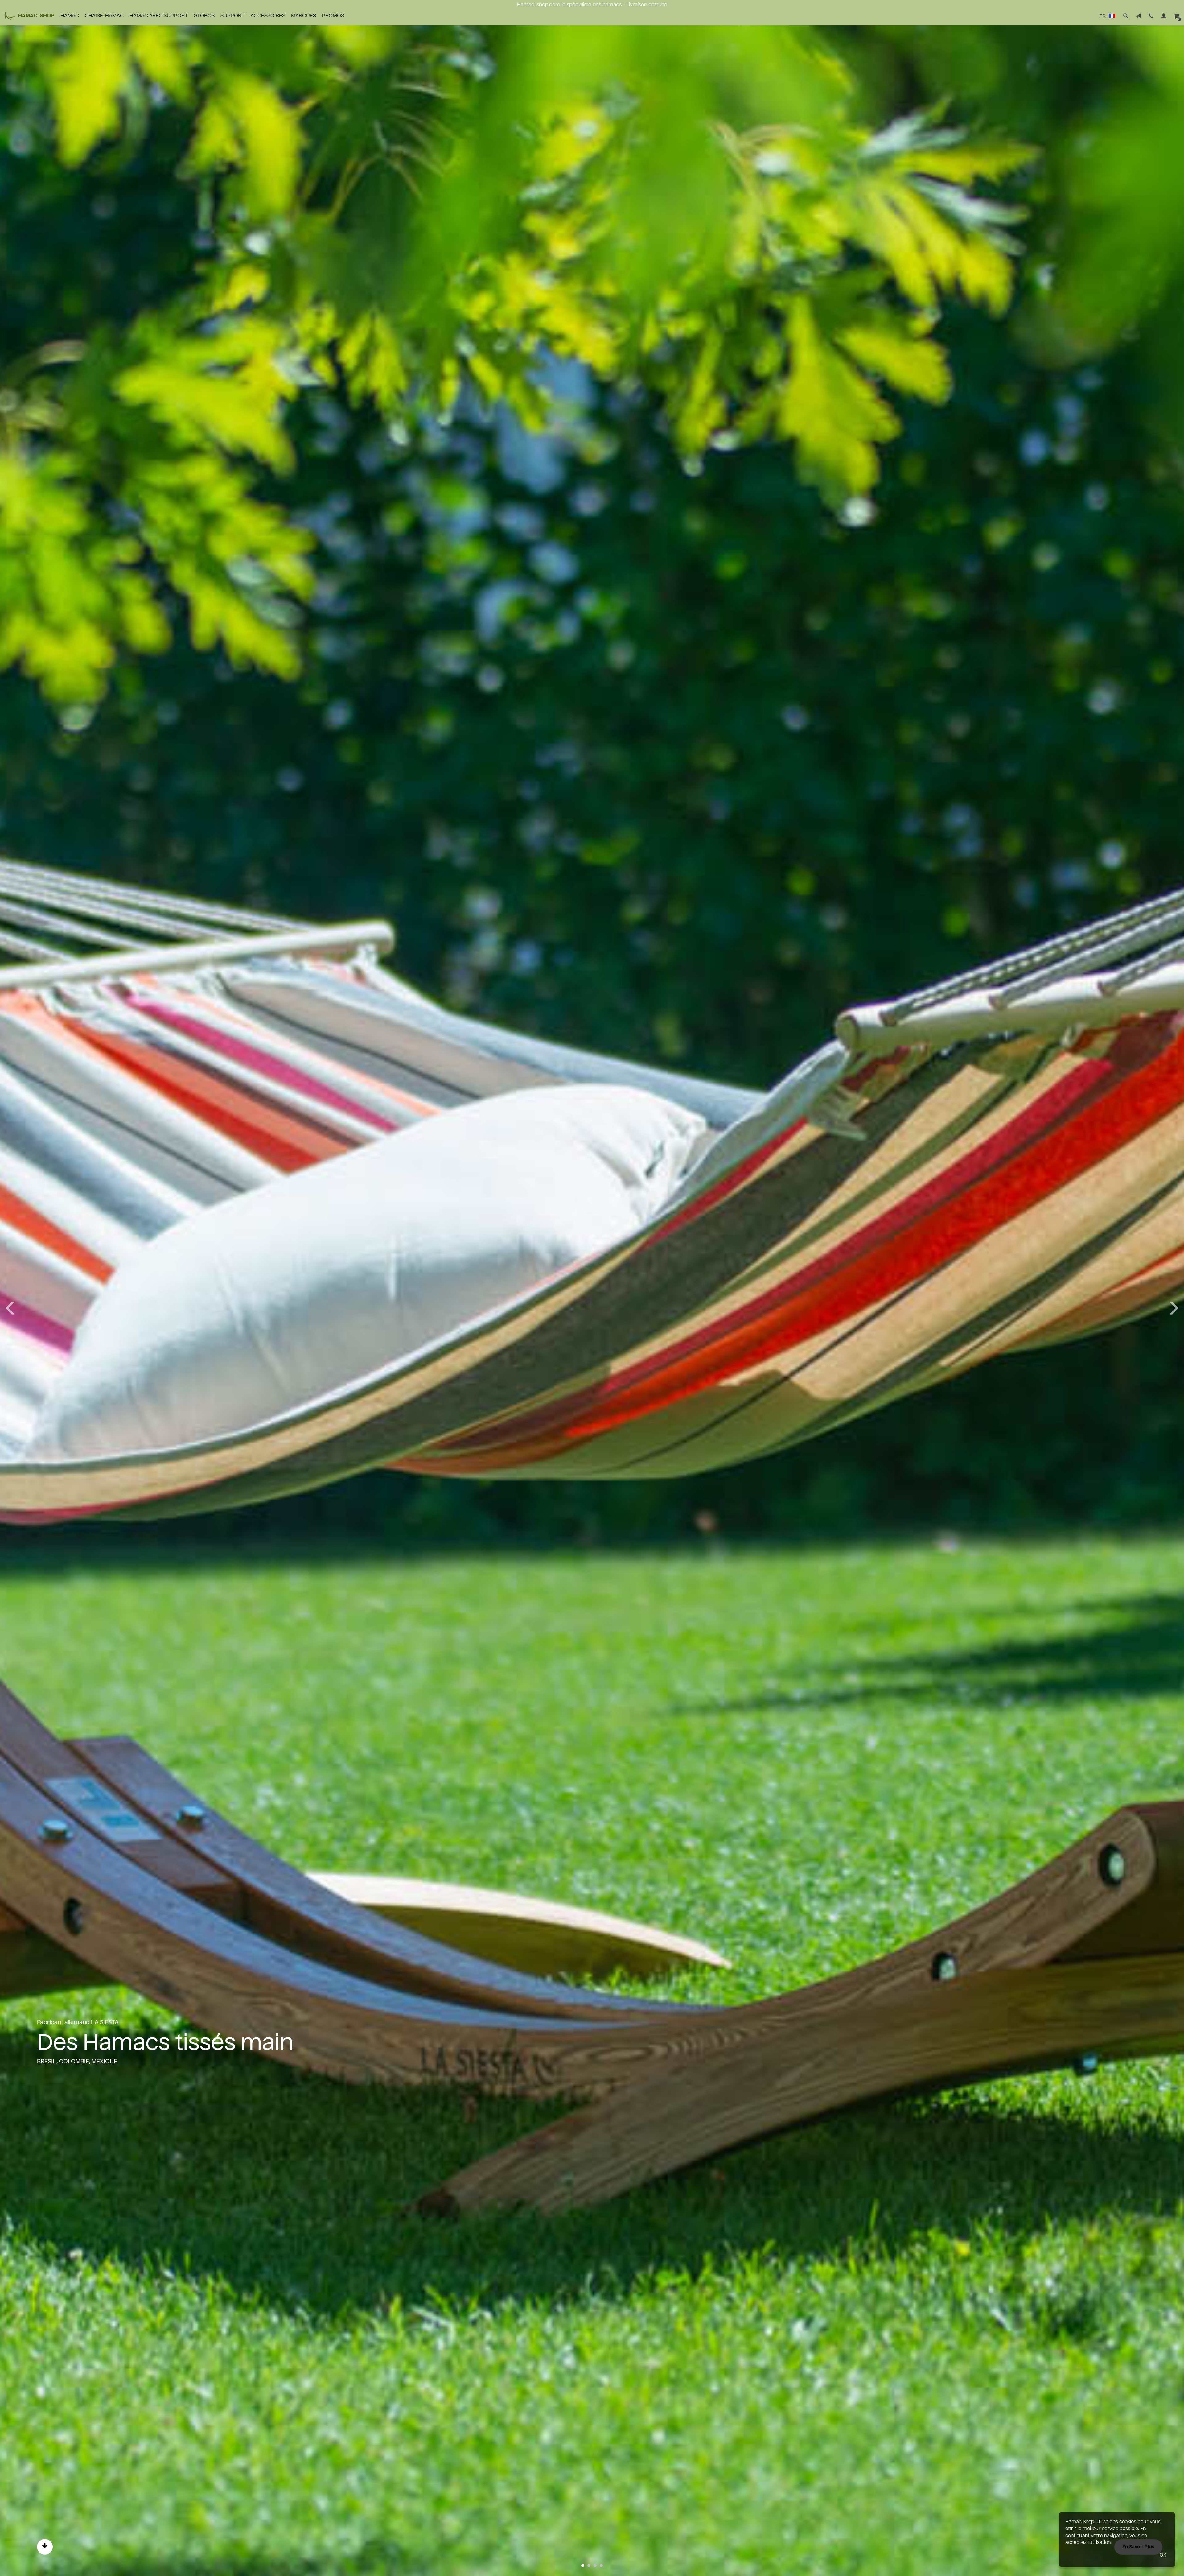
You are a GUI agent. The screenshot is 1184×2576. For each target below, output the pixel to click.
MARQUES (304, 16)
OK (1163, 2555)
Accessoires (268, 16)
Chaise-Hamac (104, 16)
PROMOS (333, 16)
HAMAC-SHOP (36, 16)
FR (1103, 17)
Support (232, 16)
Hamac (70, 16)
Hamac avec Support (159, 16)
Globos (204, 16)
